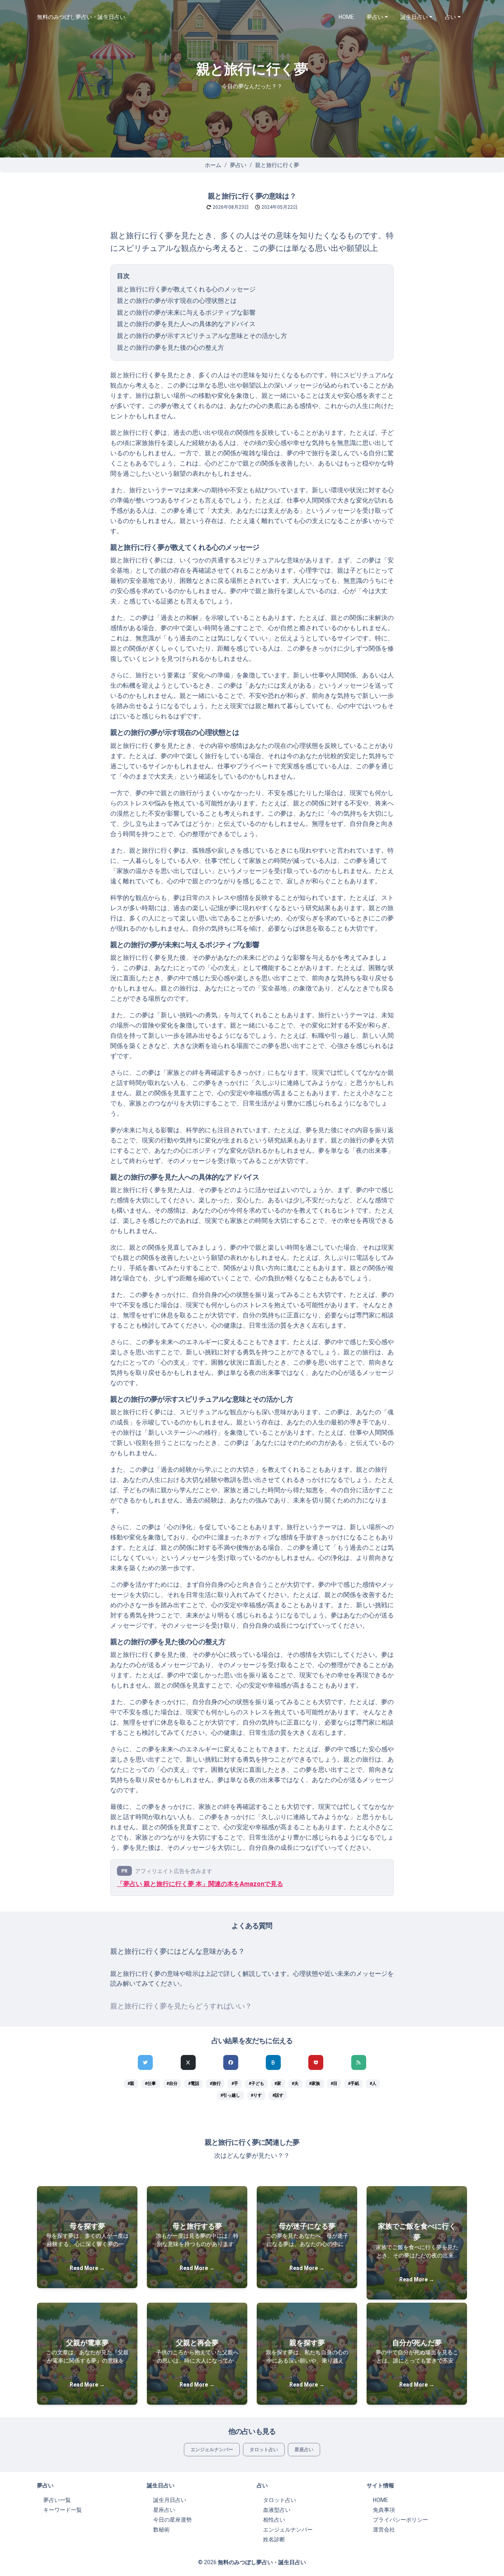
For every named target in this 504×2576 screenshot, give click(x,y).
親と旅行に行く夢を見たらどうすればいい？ (181, 2006)
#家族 (315, 2084)
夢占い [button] (375, 17)
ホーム (213, 165)
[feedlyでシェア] (359, 2062)
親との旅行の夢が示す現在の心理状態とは (177, 301)
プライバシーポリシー (400, 2520)
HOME (346, 17)
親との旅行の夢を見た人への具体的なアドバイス (186, 324)
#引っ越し (230, 2095)
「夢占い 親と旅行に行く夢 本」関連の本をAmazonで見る (200, 1884)
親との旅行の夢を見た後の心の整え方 (170, 348)
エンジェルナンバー (212, 2450)
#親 (131, 2084)
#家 (278, 2084)
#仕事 (150, 2084)
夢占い (238, 165)
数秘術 (161, 2530)
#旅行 (215, 2084)
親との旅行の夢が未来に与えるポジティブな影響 (186, 312)
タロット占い (264, 2450)
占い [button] (450, 17)
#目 (334, 2084)
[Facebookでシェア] (231, 2062)
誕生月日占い (170, 2500)
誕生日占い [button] (414, 17)
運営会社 (384, 2530)
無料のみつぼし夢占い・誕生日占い (81, 17)
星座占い (304, 2450)
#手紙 (354, 2084)
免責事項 (384, 2510)
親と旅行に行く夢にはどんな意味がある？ (178, 1951)
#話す (278, 2095)
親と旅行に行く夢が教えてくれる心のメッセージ (186, 289)
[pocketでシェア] (316, 2062)
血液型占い (277, 2510)
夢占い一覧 (57, 2500)
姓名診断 (274, 2539)
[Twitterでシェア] (145, 2062)
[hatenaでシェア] (273, 2062)
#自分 (172, 2084)
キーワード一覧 (63, 2510)
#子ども (257, 2084)
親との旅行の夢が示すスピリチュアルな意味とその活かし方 (202, 336)
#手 (235, 2084)
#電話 (194, 2084)
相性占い (274, 2520)
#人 (373, 2084)
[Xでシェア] (188, 2062)
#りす (256, 2095)
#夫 (295, 2084)
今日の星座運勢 (172, 2520)
